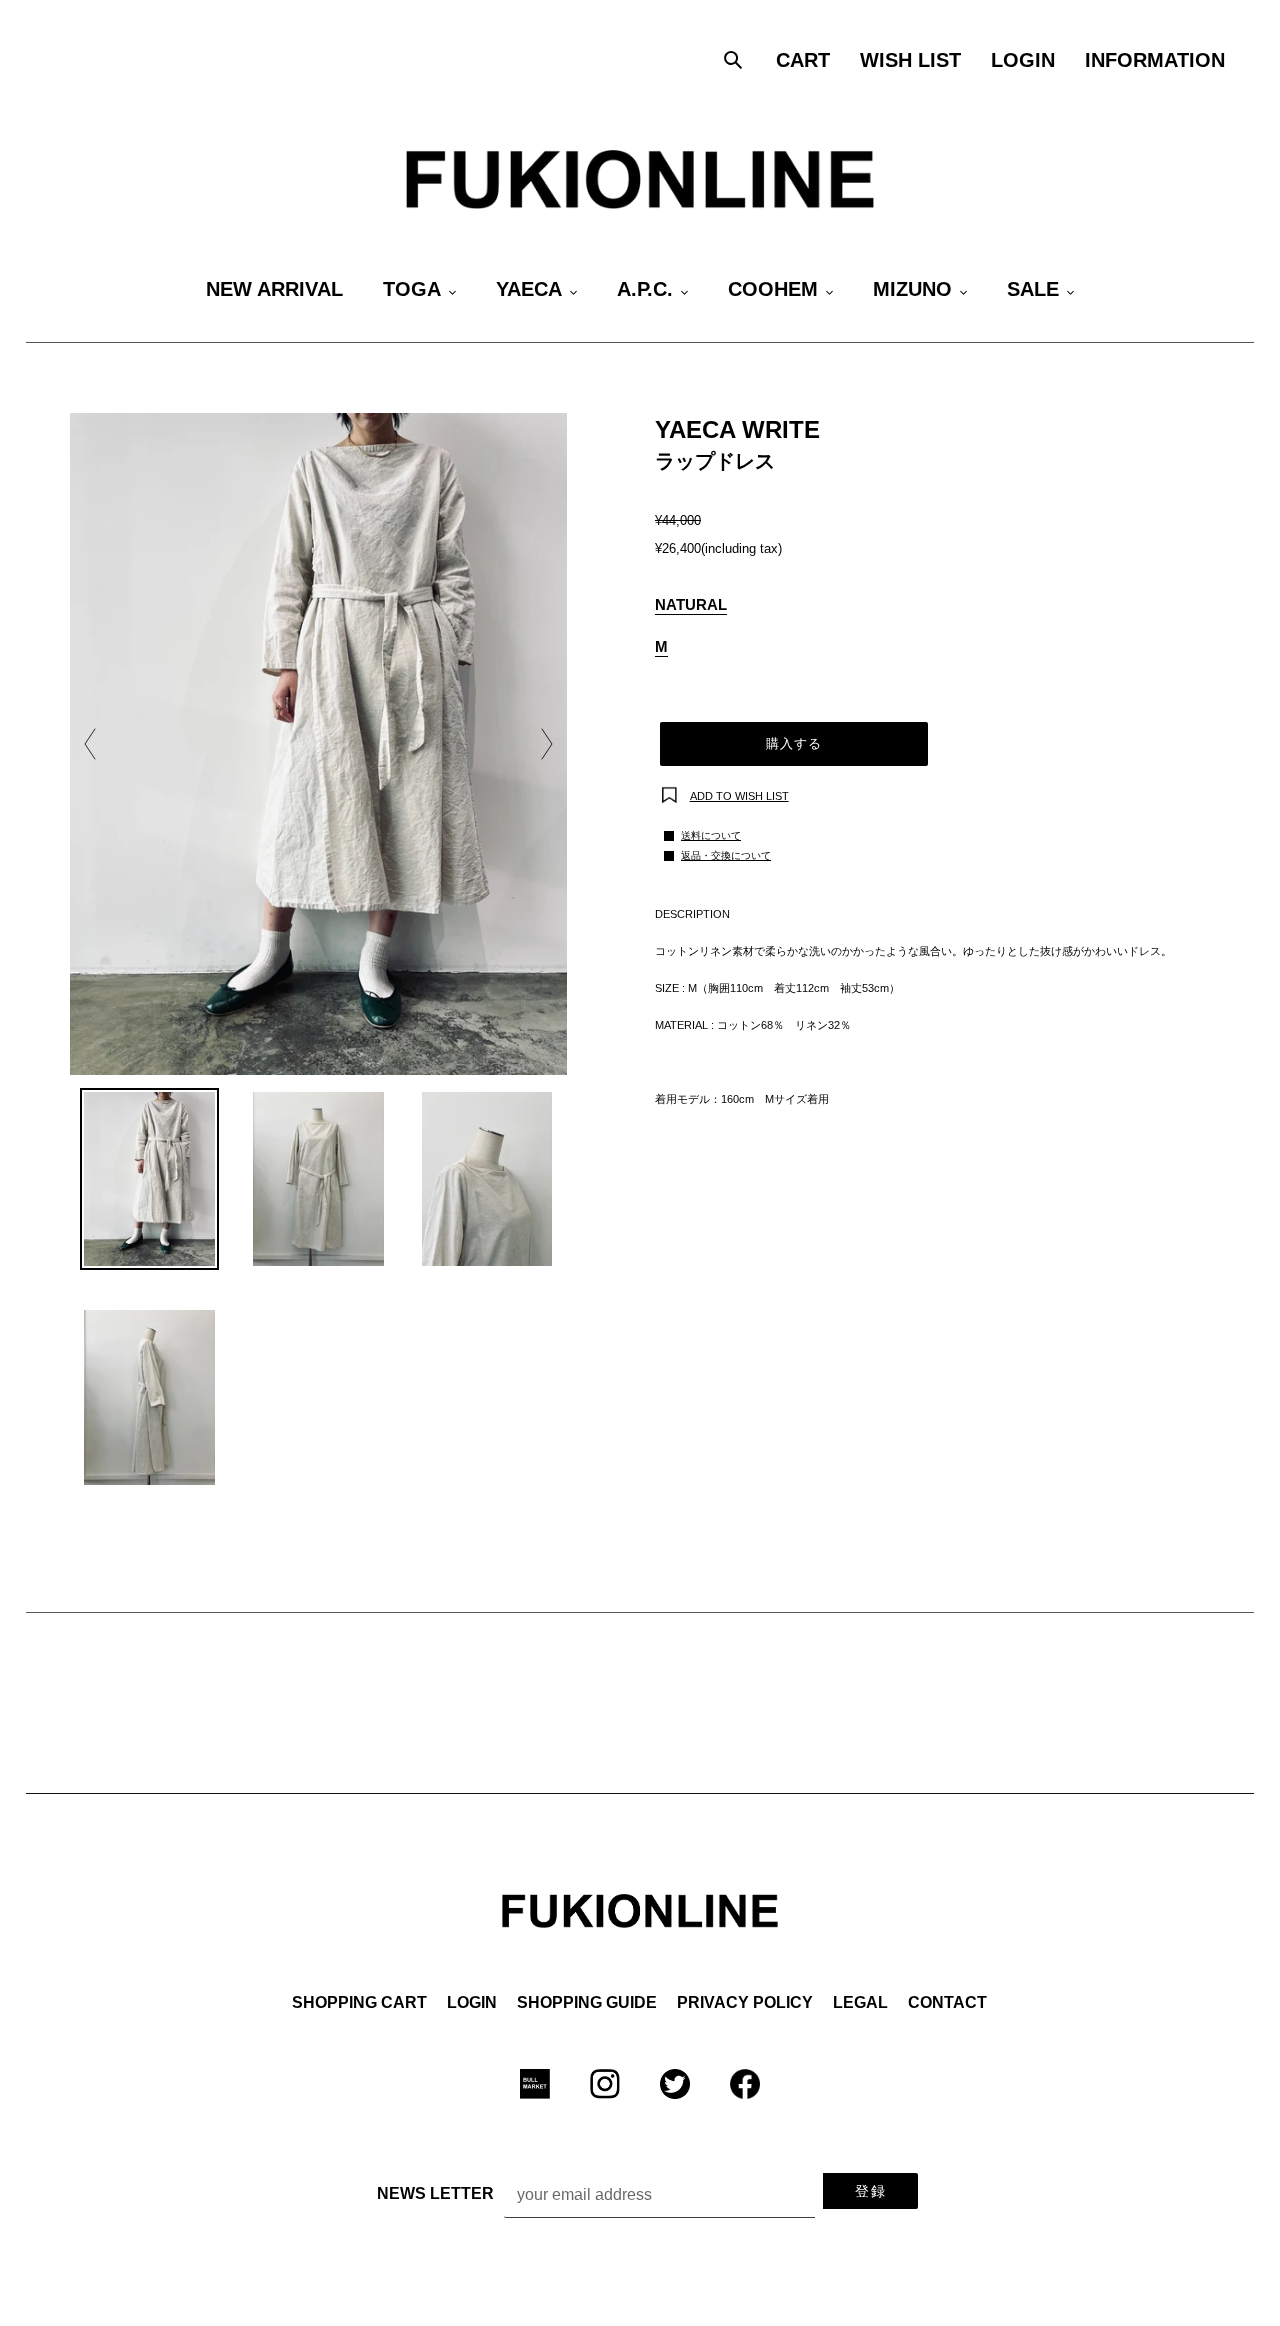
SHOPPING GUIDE (587, 2002)
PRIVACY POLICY (745, 2002)
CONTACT (947, 2002)
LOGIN (472, 2002)
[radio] (691, 606)
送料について (711, 835)
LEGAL (860, 2002)
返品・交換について (726, 855)
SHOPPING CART (359, 2002)
